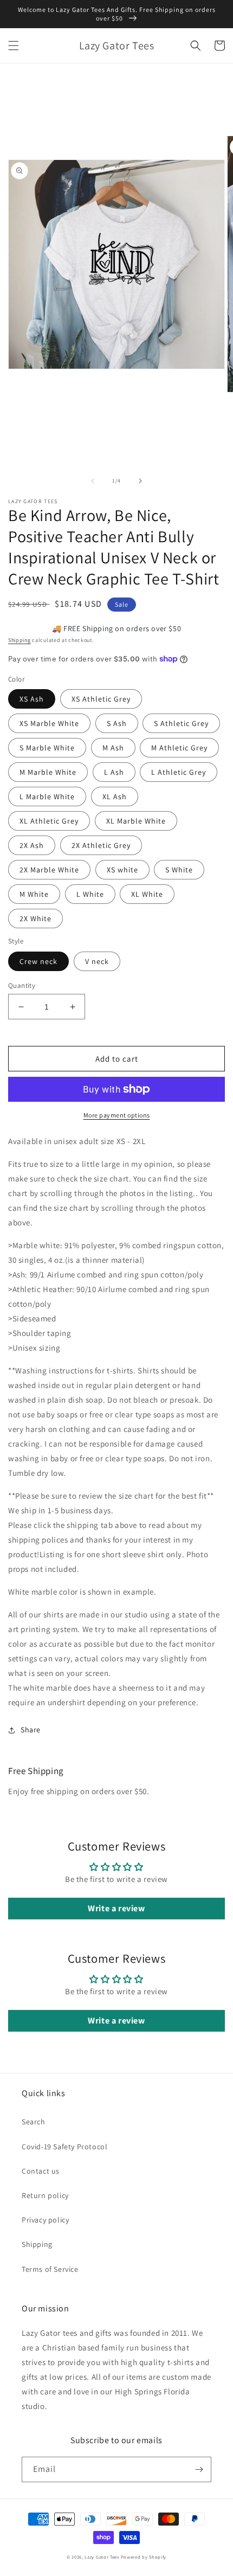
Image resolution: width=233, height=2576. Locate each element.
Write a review (116, 1908)
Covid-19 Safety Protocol (64, 2147)
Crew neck (38, 961)
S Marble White (47, 748)
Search (34, 2122)
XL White (147, 894)
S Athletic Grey (181, 723)
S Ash (117, 723)
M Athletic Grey (179, 748)
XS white (122, 870)
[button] (14, 46)
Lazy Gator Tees (102, 2557)
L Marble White (47, 796)
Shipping (20, 640)
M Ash (113, 748)
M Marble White (48, 772)
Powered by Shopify (144, 2557)
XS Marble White (49, 723)
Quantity (22, 985)
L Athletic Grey (179, 772)
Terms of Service (50, 2269)
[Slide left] (93, 481)
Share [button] (31, 1730)
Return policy (45, 2195)
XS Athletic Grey (101, 699)
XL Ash (115, 796)
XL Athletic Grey (49, 821)
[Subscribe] (199, 2469)
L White (90, 894)
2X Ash (32, 845)
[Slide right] (140, 481)
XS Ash (32, 699)
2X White (35, 918)
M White (34, 894)
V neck (97, 961)
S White (179, 870)
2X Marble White (49, 870)
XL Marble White (136, 821)
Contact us (41, 2171)
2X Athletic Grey (101, 845)
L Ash (114, 772)
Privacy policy (45, 2220)
